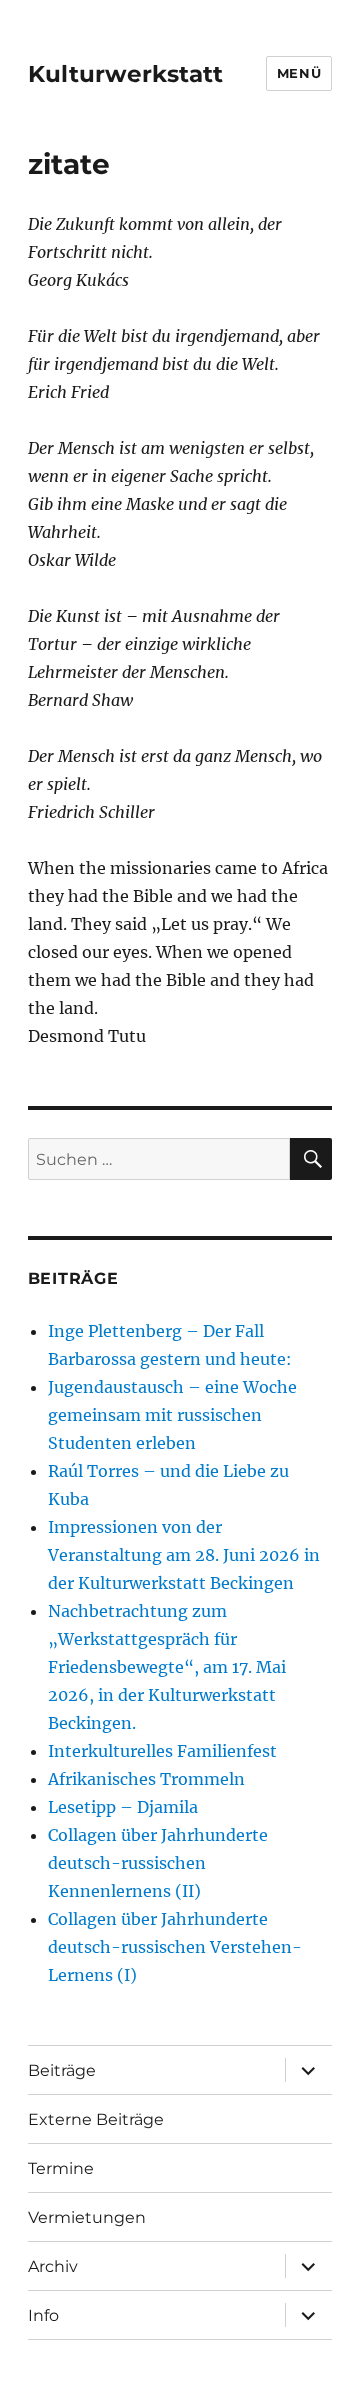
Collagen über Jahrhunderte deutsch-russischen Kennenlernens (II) (158, 1863)
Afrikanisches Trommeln (146, 1779)
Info (43, 2315)
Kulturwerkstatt (125, 74)
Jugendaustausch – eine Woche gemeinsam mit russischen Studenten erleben (172, 1415)
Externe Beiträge (96, 2119)
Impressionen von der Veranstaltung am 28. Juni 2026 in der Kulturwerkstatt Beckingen (184, 1555)
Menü (299, 73)
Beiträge (62, 2070)
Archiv (53, 2266)
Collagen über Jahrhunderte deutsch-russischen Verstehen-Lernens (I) (175, 1947)
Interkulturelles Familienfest (162, 1751)
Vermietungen (87, 2217)
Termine (61, 2168)
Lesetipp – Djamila (123, 1807)
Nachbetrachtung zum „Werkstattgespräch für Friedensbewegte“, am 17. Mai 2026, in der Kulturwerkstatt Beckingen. (167, 1667)
